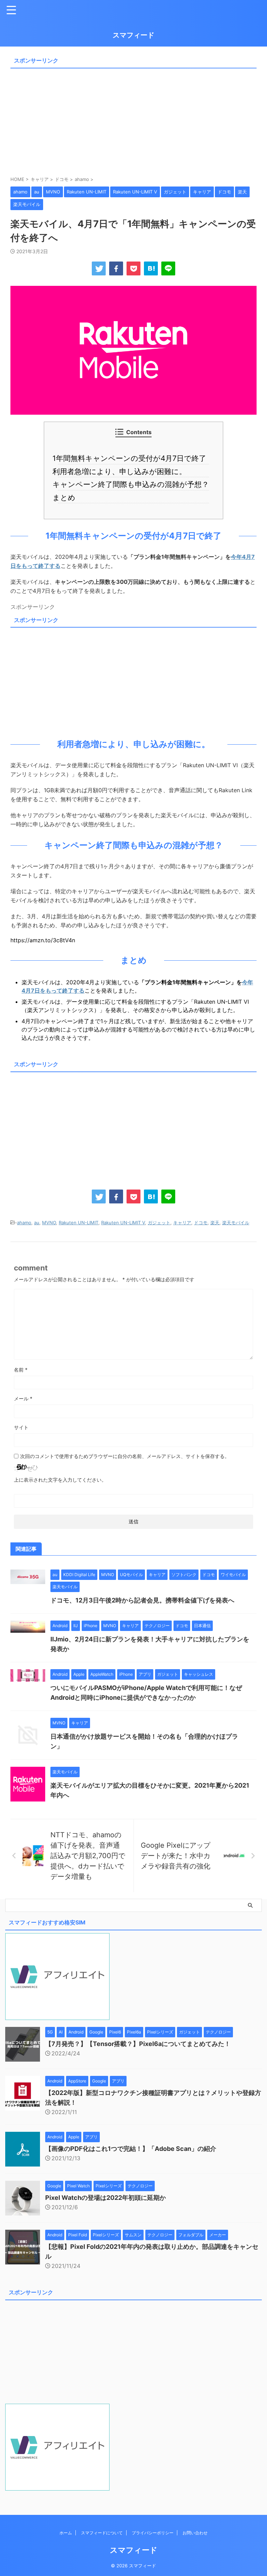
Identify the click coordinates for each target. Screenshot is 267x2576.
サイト (21, 1427)
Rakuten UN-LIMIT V (123, 1223)
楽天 (215, 1223)
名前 (21, 1370)
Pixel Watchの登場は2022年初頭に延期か (106, 2198)
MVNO (49, 1223)
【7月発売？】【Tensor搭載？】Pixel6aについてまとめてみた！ (138, 2044)
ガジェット (159, 1223)
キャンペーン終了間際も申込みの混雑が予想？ (133, 484)
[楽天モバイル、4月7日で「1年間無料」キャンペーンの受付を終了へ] (151, 268)
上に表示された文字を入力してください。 (60, 1480)
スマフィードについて (102, 2533)
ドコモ (201, 1223)
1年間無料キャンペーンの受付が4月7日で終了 (132, 458)
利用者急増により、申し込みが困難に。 (122, 471)
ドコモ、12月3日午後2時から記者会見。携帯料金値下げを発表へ (142, 1600)
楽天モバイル (236, 1223)
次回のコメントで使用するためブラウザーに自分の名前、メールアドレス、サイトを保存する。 (125, 1456)
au (37, 1223)
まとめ (67, 498)
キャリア (182, 1223)
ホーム (66, 2533)
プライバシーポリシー (153, 2533)
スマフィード (133, 35)
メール (23, 1398)
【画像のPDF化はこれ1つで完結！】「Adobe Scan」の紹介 (131, 2149)
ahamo (24, 1223)
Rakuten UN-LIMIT (79, 1223)
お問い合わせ (195, 2533)
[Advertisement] (133, 120)
